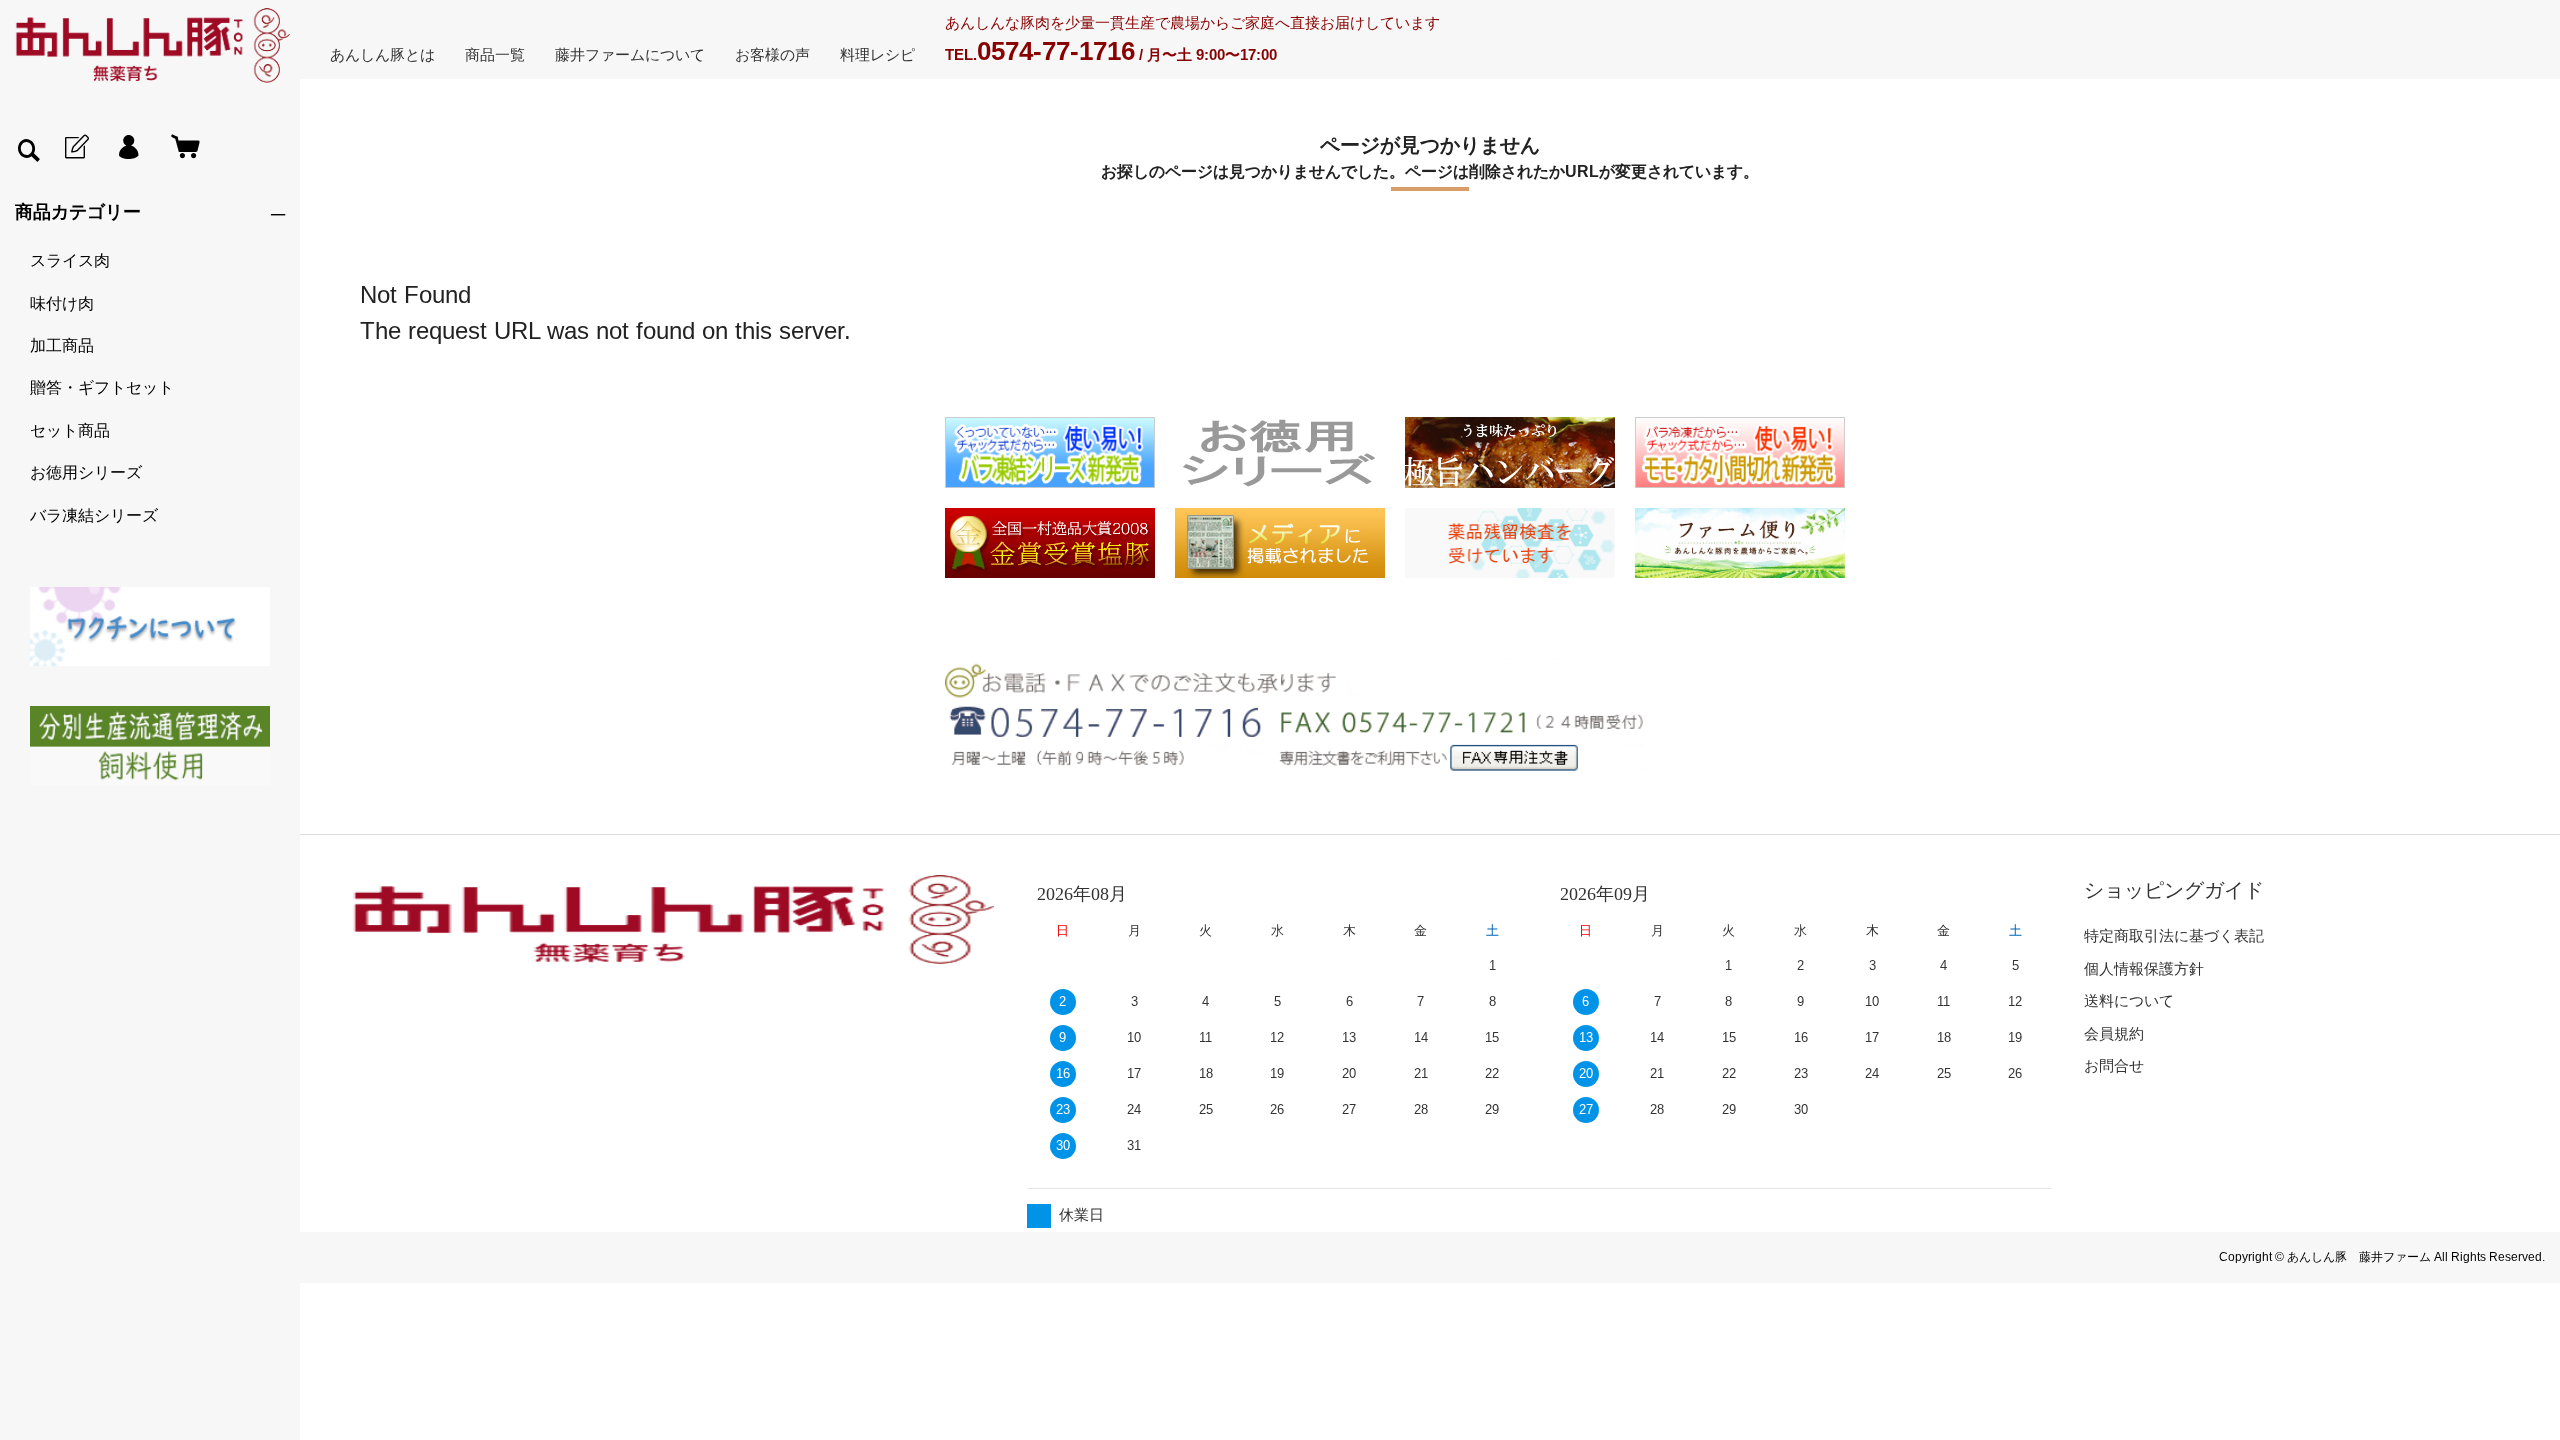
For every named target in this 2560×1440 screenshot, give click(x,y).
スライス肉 (70, 260)
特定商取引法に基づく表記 (2174, 935)
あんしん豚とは (382, 54)
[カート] (181, 148)
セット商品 (70, 430)
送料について (2129, 1000)
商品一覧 (495, 54)
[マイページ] (128, 148)
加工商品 (62, 345)
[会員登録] (75, 148)
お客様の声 (772, 54)
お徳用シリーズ (86, 472)
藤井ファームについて (630, 54)
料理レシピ (877, 54)
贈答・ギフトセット (102, 387)
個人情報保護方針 (2144, 968)
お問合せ (2114, 1065)
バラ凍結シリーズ (94, 515)
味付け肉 (62, 303)
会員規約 (2114, 1033)
